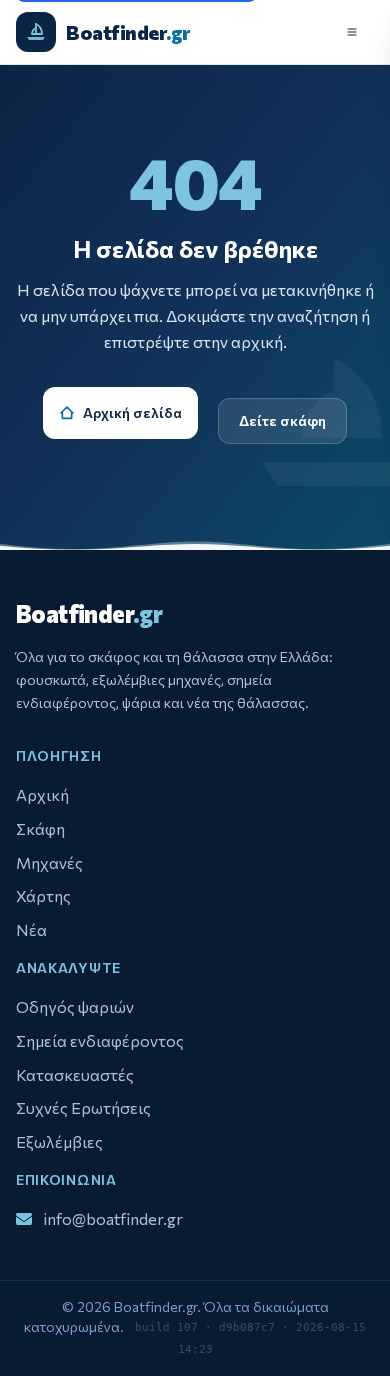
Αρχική (42, 794)
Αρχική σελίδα (132, 412)
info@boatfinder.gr (113, 1218)
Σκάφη (40, 828)
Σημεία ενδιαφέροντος (100, 1040)
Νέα (31, 929)
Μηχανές (49, 862)
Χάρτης (43, 895)
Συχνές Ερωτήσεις (83, 1107)
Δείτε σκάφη (282, 420)
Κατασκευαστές (75, 1074)
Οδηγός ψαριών (75, 1006)
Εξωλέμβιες (59, 1141)
